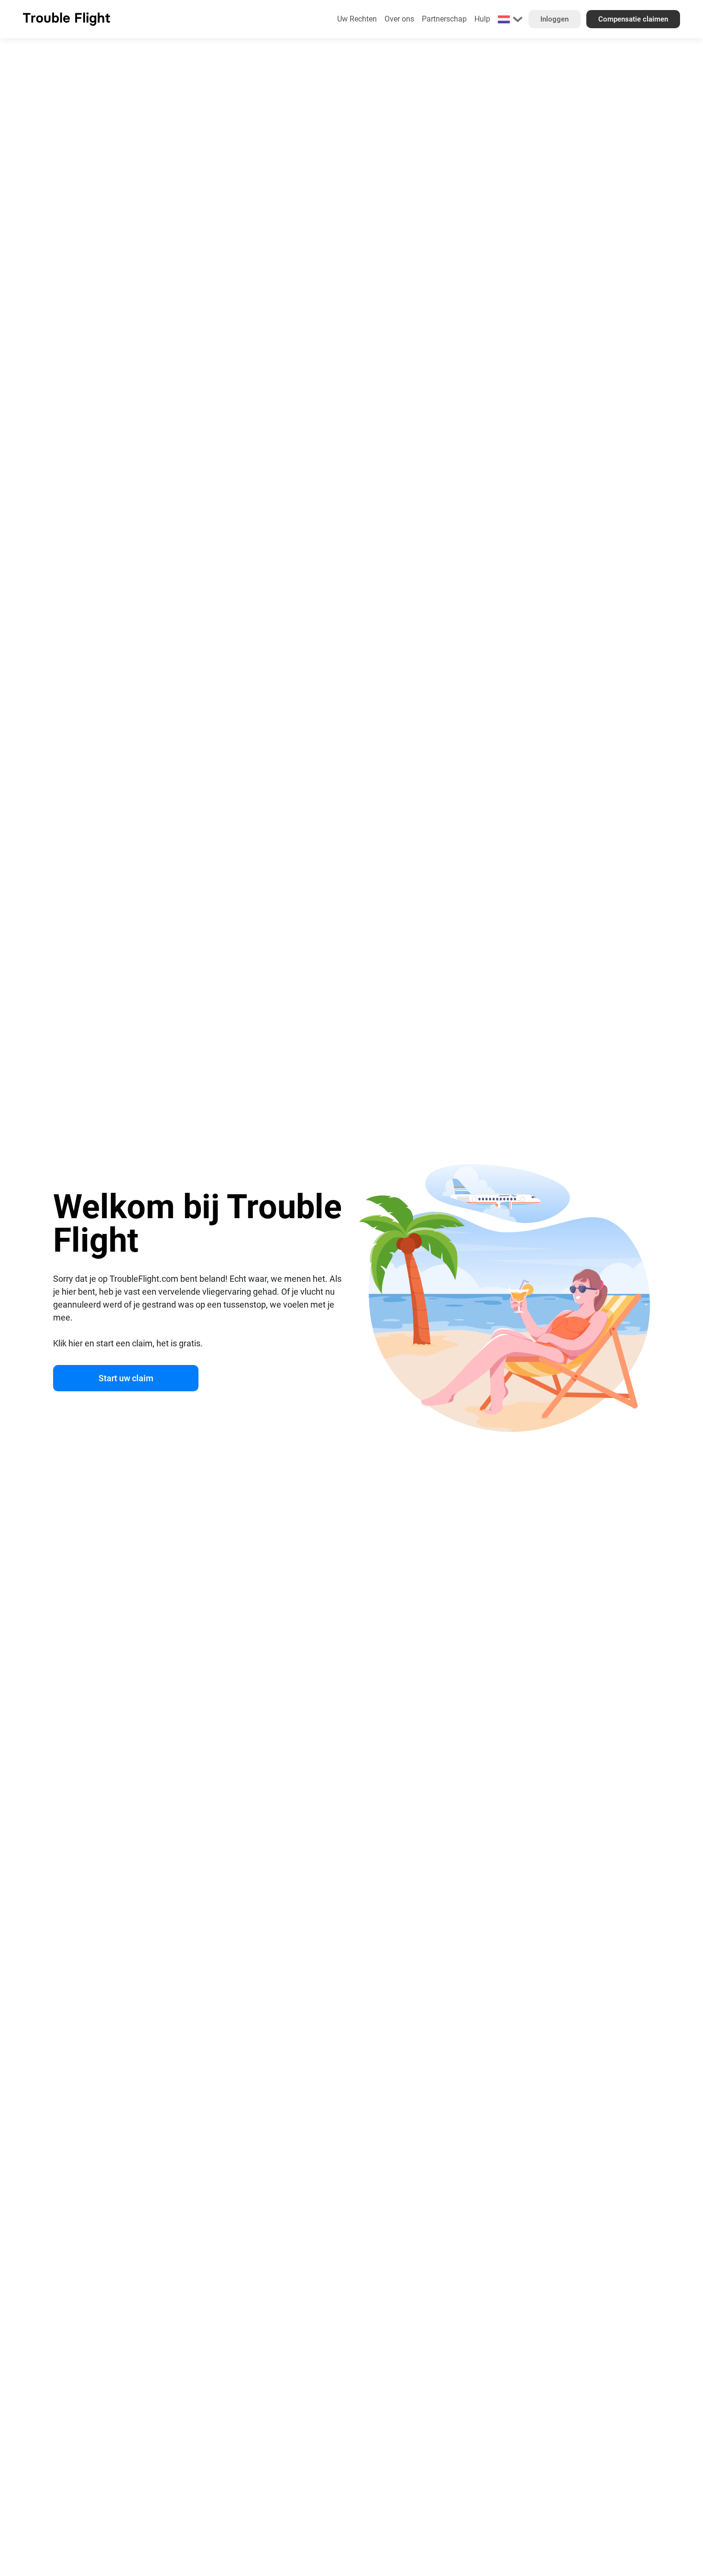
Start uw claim (126, 1378)
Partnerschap (444, 19)
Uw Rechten (357, 19)
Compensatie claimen (633, 19)
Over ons (399, 19)
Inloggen (555, 19)
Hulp (482, 19)
